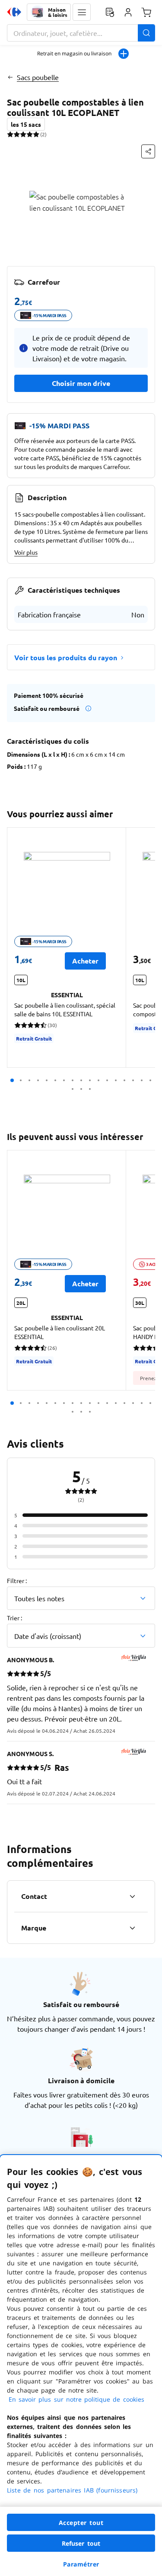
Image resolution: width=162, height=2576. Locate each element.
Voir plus (26, 552)
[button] (82, 12)
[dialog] (81, 2366)
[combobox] (81, 33)
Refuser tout (81, 2543)
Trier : (14, 1618)
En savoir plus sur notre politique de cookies (76, 2399)
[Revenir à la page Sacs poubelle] (10, 77)
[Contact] (132, 1896)
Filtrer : (17, 1580)
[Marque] (132, 1928)
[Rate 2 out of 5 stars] (17, 134)
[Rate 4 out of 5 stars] (30, 134)
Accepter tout (81, 2523)
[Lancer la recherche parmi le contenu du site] (146, 33)
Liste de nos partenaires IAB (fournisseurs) (72, 2490)
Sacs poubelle (38, 77)
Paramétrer (81, 2564)
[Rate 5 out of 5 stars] (36, 134)
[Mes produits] (110, 12)
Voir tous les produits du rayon (66, 657)
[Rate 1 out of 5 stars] (10, 134)
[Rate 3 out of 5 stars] (23, 134)
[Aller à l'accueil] (14, 12)
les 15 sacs (26, 124)
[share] (148, 151)
